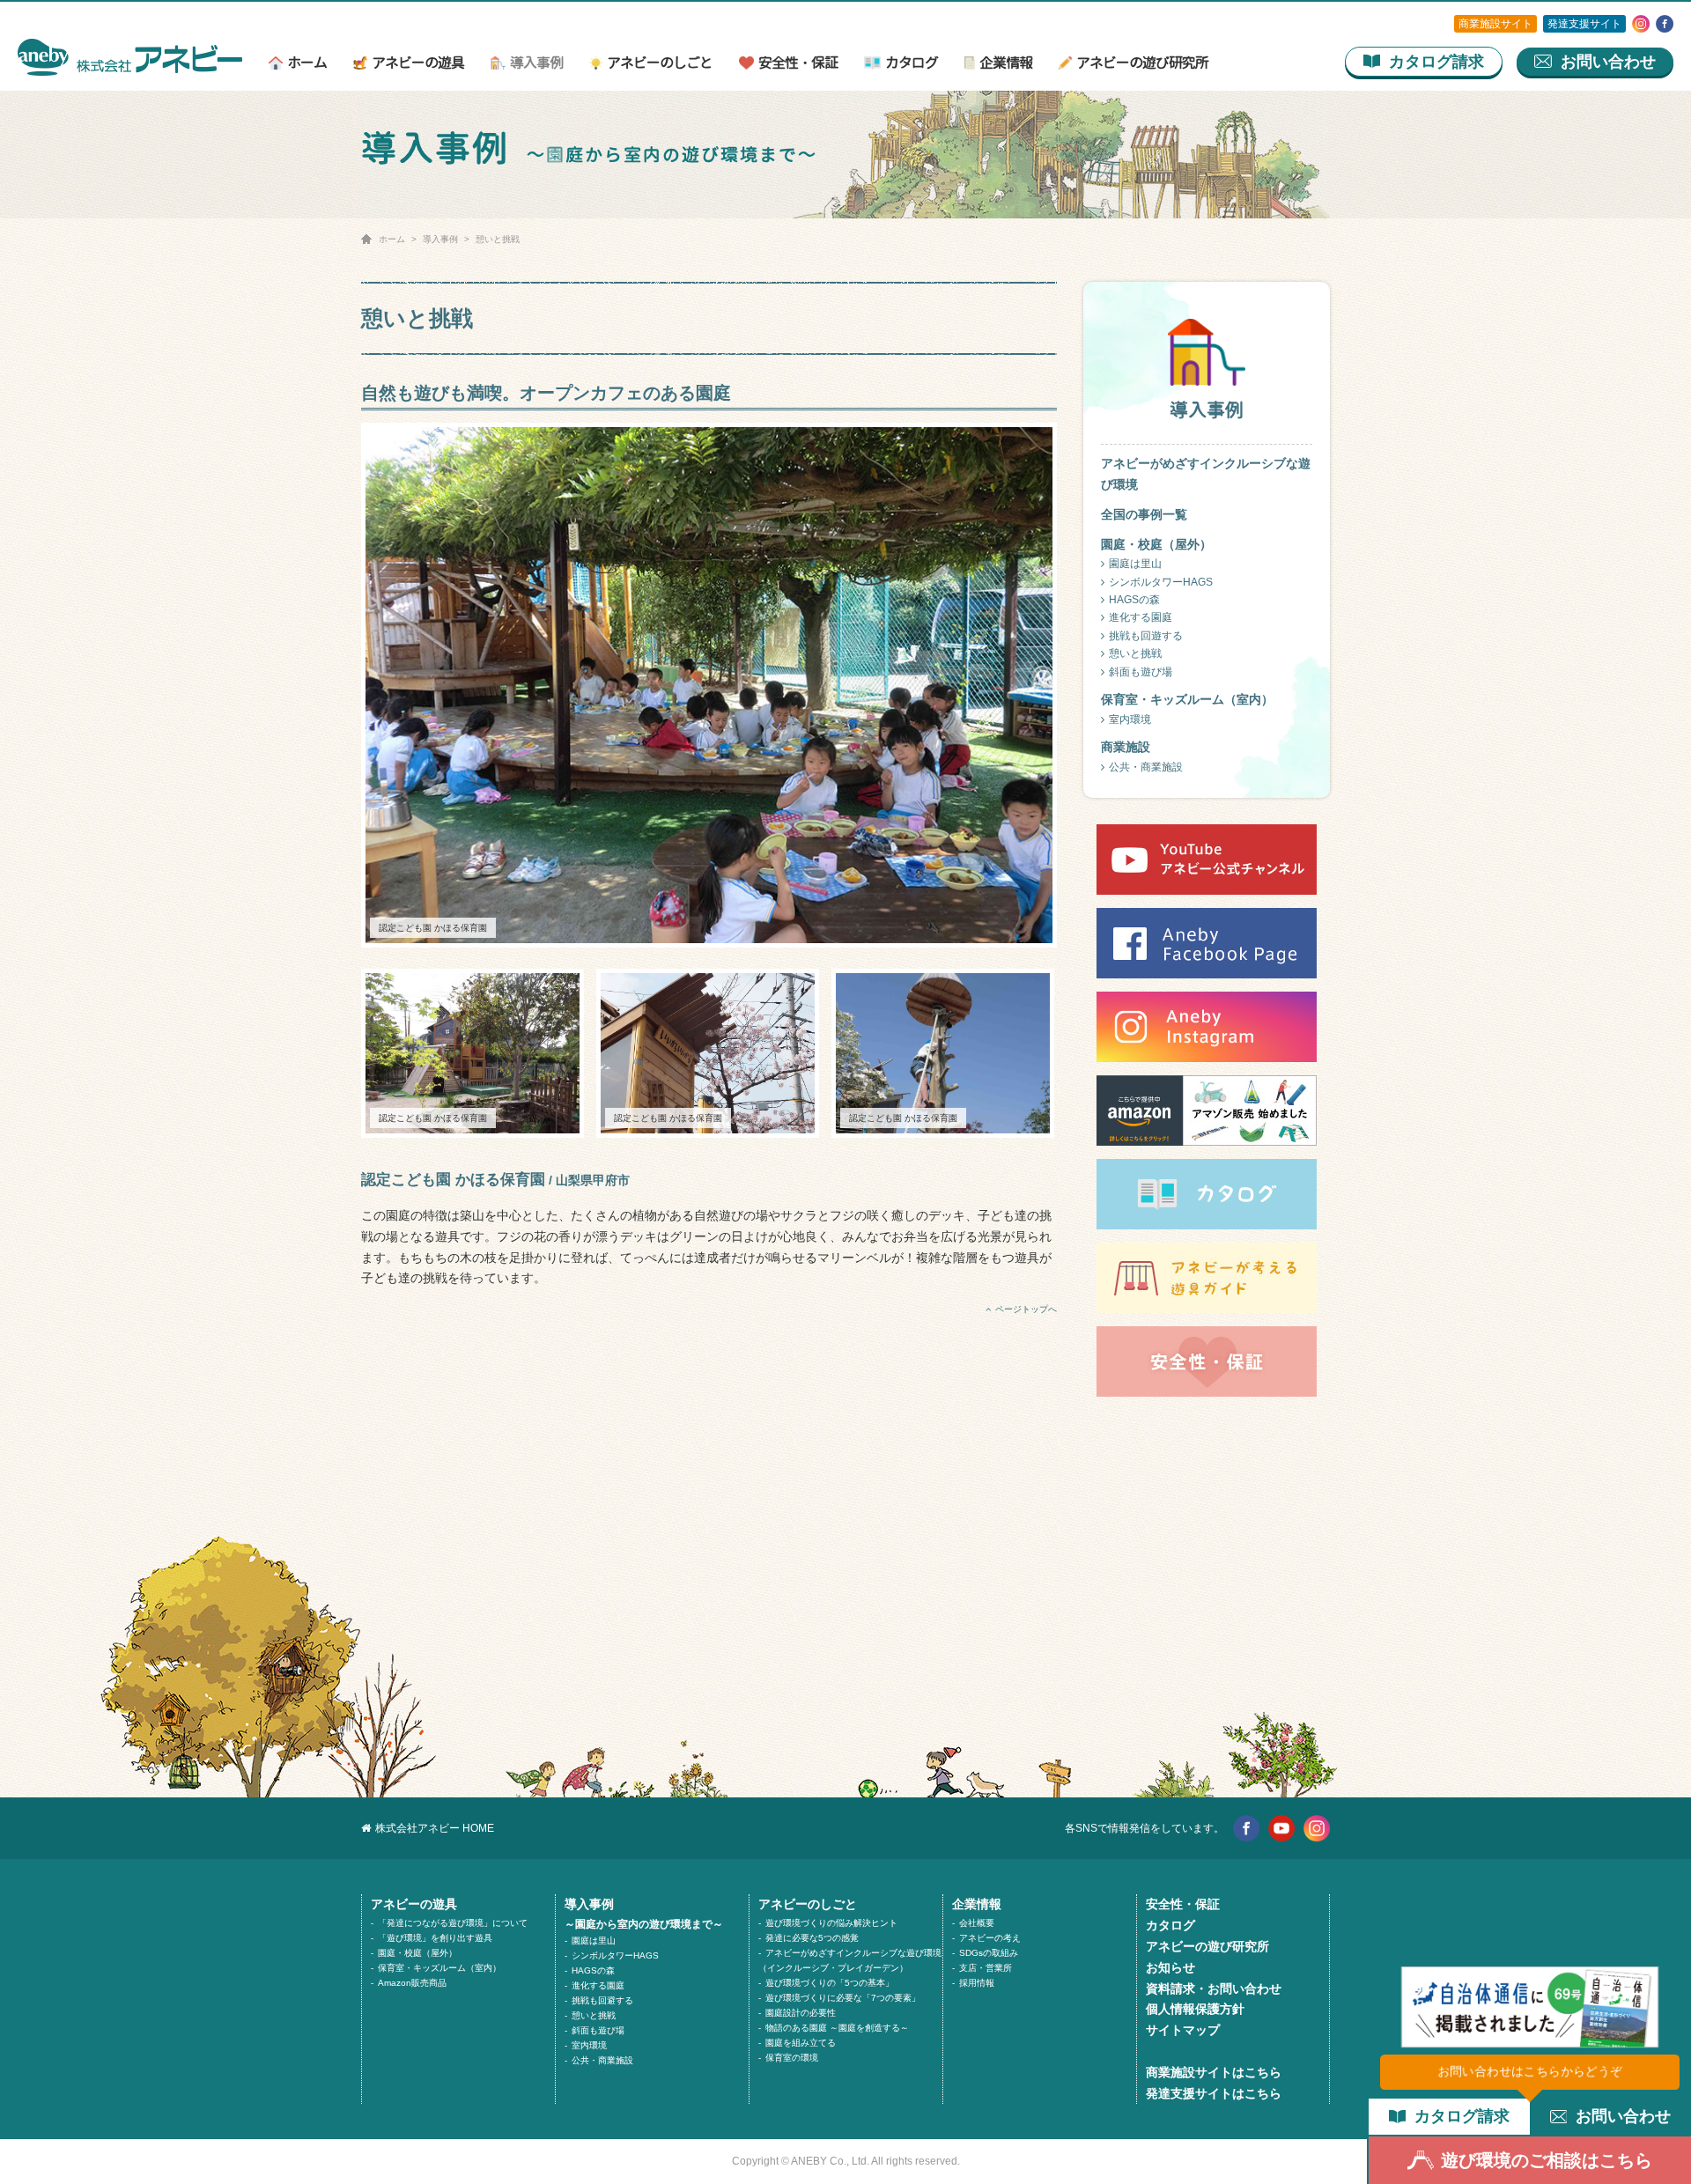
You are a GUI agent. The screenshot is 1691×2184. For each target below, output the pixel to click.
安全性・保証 (798, 64)
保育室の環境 (792, 2058)
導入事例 (536, 64)
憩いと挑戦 (1135, 653)
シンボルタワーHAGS (1161, 582)
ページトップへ (1026, 1309)
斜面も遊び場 (1141, 672)
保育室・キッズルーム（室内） (439, 1968)
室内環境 (1130, 719)
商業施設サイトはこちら (1214, 2072)
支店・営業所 (986, 1968)
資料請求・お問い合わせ (1214, 1988)
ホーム (307, 64)
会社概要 (977, 1923)
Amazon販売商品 (412, 1983)
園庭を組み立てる (801, 2043)
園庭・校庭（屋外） (417, 1953)
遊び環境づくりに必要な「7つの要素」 (843, 1998)
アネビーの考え (990, 1938)
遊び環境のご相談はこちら (1547, 2160)
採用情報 (977, 1983)
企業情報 (1006, 64)
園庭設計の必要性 (801, 2013)
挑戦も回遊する (1146, 636)
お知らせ (1170, 1967)
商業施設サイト (1495, 24)
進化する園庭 (1141, 617)
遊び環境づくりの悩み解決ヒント (831, 1923)
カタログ (912, 64)
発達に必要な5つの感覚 (812, 1938)
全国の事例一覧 (1144, 514)
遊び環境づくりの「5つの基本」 (830, 1983)
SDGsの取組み (989, 1953)
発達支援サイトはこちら (1214, 2093)
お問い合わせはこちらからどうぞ (1530, 2071)
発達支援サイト (1584, 24)
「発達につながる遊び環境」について (453, 1923)
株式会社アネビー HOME (435, 1828)
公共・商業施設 (1146, 767)
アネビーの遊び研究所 (1142, 64)
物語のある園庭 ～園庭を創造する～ (837, 2028)
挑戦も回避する (602, 2000)
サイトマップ (1183, 2030)
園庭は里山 (1135, 564)
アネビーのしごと (659, 64)
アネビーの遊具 (418, 64)
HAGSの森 (1134, 600)
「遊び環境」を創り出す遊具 (435, 1938)
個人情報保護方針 (1195, 2009)
